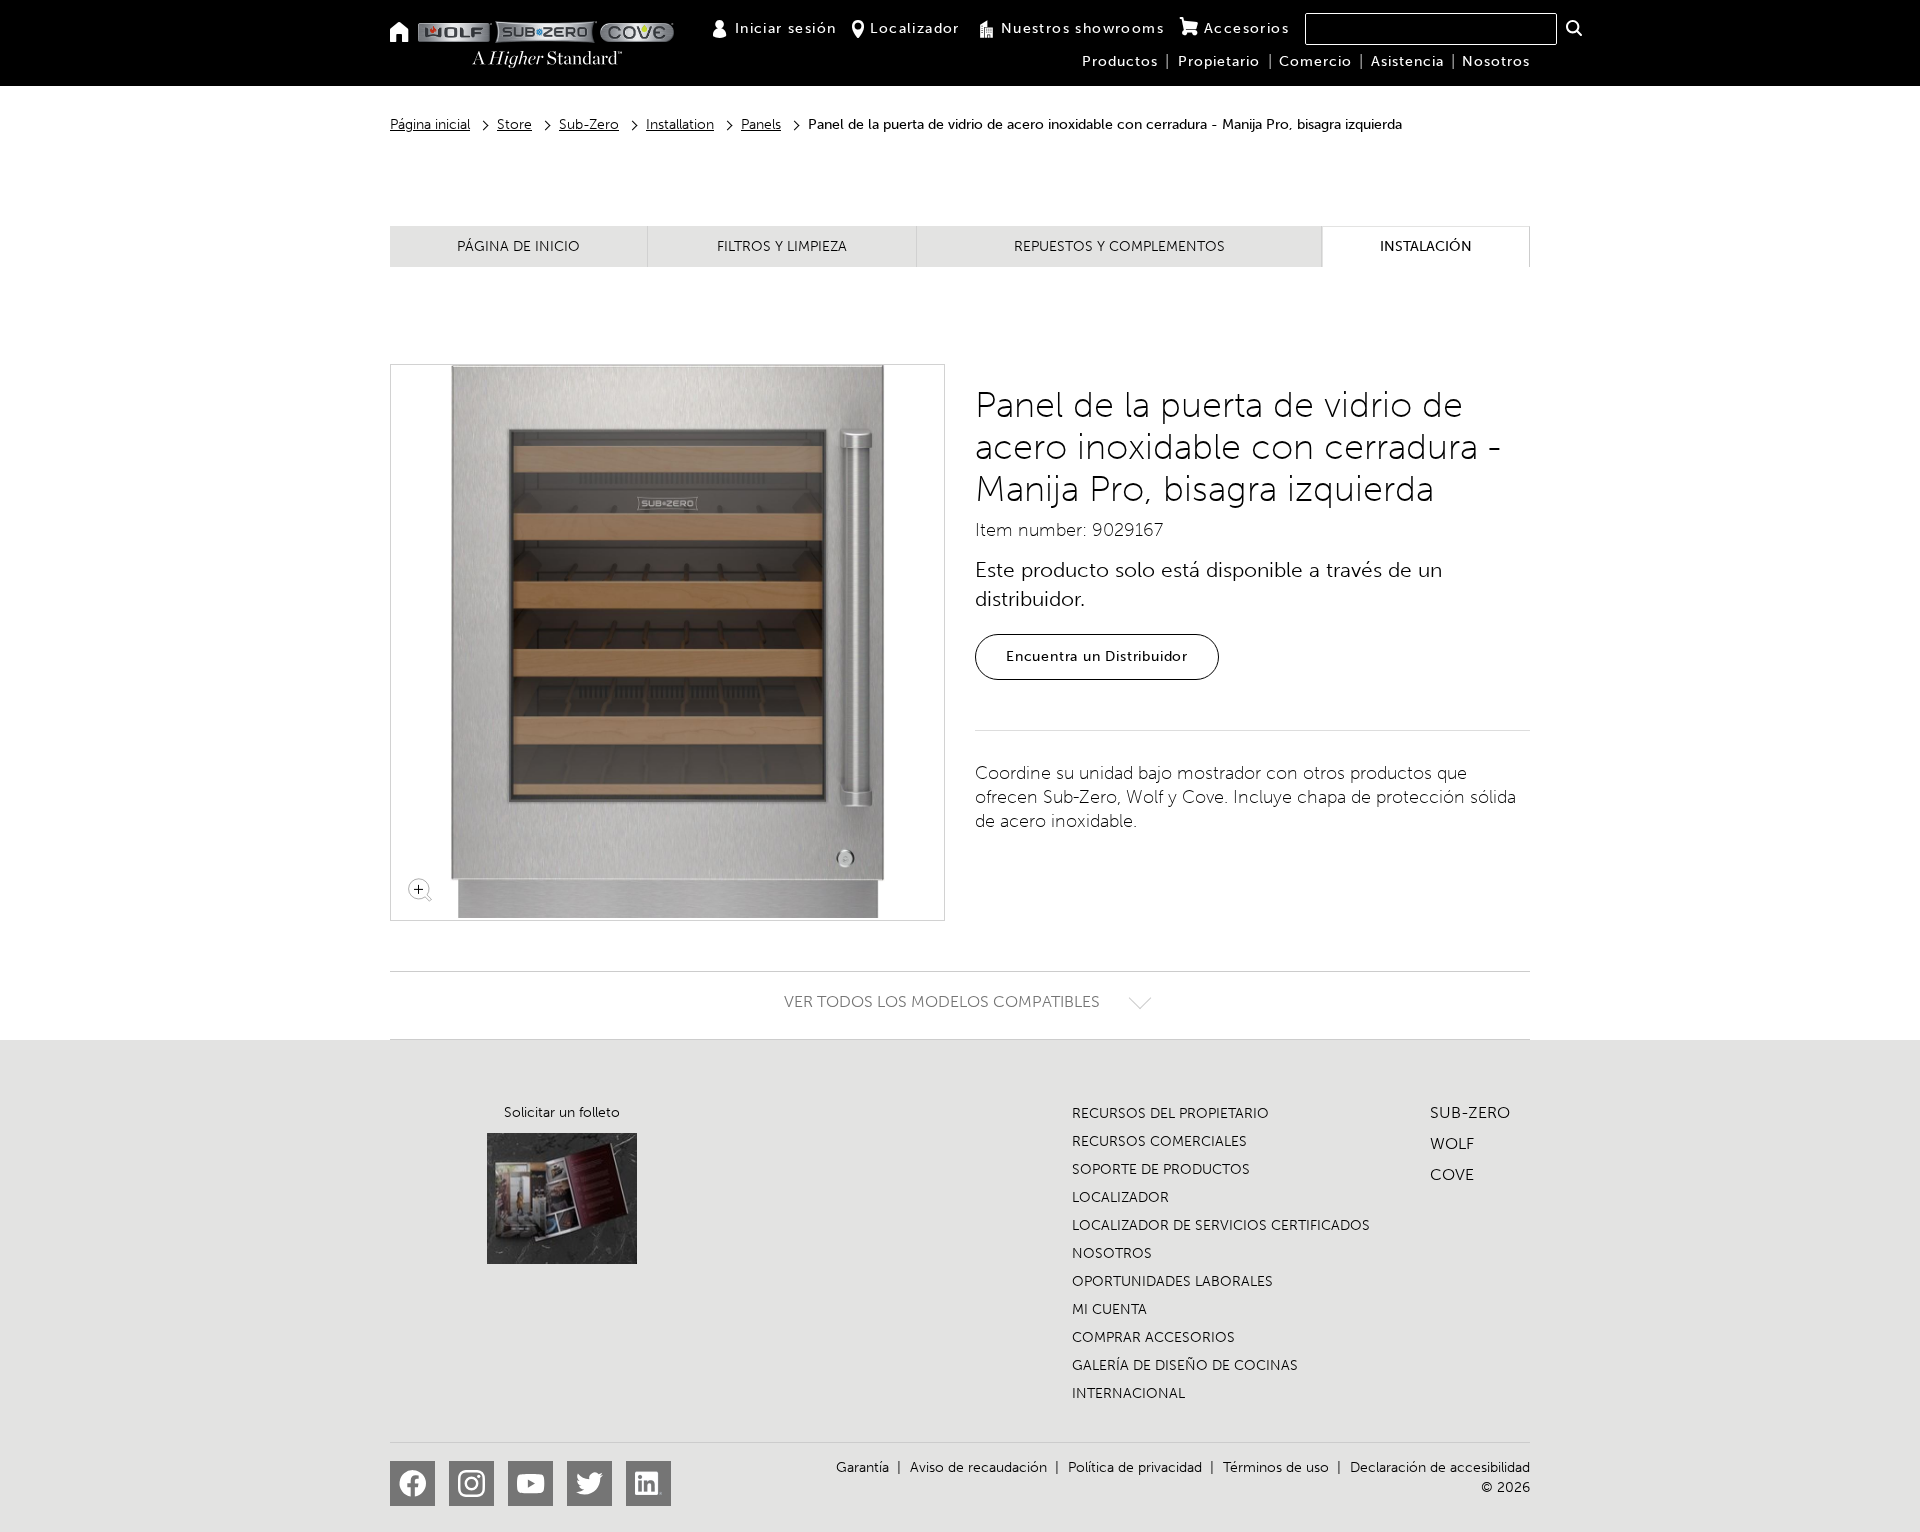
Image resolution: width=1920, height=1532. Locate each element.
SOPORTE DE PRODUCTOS (1161, 1169)
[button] (1573, 28)
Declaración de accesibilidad (1440, 1467)
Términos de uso (1276, 1467)
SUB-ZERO (1470, 1112)
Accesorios (1246, 28)
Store (514, 124)
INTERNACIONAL (1128, 1393)
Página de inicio (518, 246)
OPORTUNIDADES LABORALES (1172, 1281)
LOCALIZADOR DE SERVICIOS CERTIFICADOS (1221, 1225)
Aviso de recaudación (978, 1467)
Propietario (1219, 61)
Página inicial (430, 124)
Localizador (914, 28)
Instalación (1426, 246)
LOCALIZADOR (1120, 1197)
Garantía (862, 1467)
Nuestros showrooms (1082, 28)
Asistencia (1407, 61)
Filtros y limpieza (782, 246)
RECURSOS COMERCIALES (1159, 1141)
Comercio (1315, 61)
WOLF (1452, 1143)
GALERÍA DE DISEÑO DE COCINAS (1185, 1365)
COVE (1452, 1174)
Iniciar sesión (786, 28)
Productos (1120, 61)
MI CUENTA (1109, 1309)
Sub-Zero (589, 124)
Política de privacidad (1135, 1467)
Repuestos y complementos (1119, 246)
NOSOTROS (1112, 1253)
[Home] (399, 33)
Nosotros (1496, 61)
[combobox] (1431, 29)
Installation (680, 124)
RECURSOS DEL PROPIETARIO (1170, 1113)
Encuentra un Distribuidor (1097, 656)
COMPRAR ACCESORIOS (1153, 1337)
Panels (761, 124)
